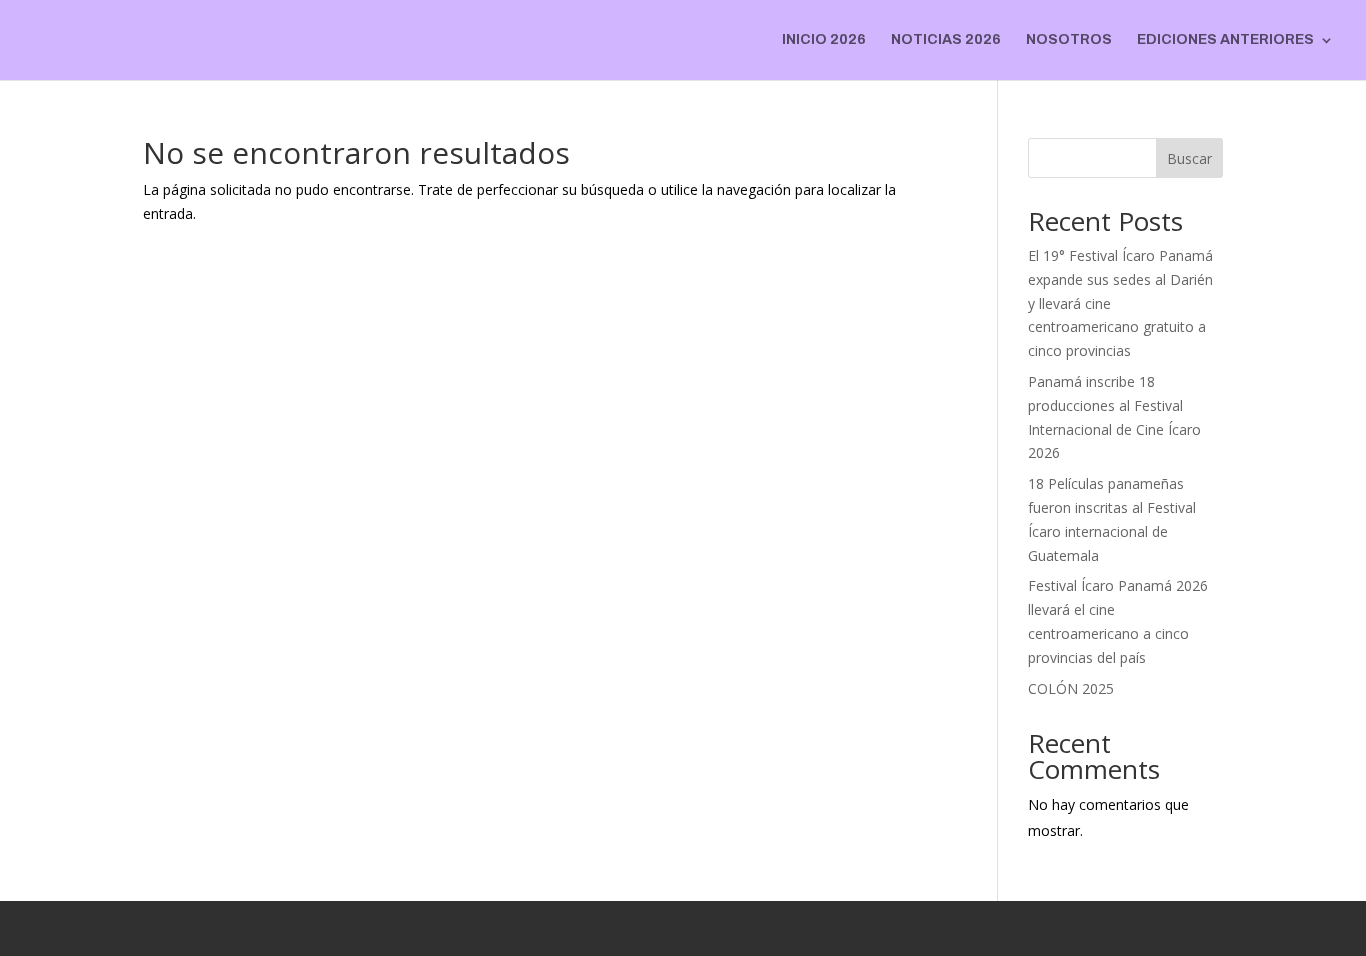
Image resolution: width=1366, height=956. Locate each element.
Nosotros (1069, 40)
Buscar (1189, 158)
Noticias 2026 (946, 40)
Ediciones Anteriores (1225, 40)
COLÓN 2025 (1071, 688)
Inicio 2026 (824, 40)
